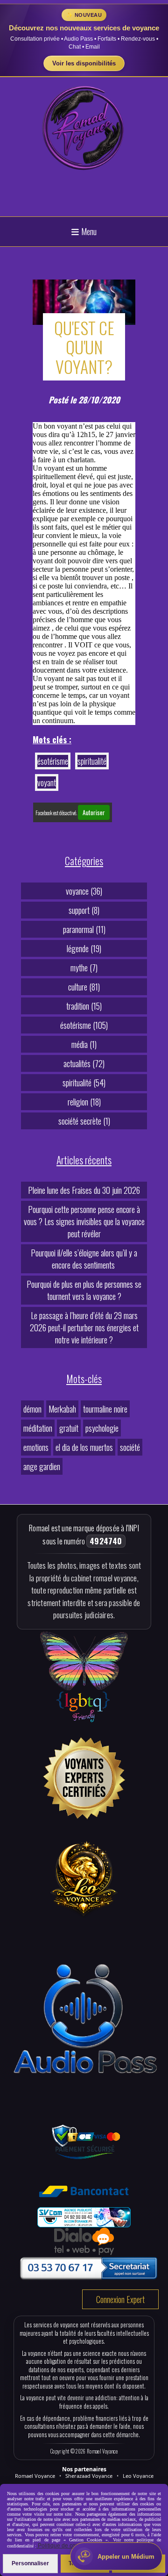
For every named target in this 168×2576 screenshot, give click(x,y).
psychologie (102, 1428)
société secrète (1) (84, 1121)
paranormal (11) (84, 929)
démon (32, 1409)
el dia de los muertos (84, 1447)
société (130, 1447)
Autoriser (94, 812)
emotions (36, 1447)
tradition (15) (84, 1006)
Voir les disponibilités (84, 63)
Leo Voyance (138, 2476)
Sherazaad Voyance (89, 2476)
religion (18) (84, 1102)
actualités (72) (84, 1063)
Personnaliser (30, 2563)
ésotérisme (53, 761)
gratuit (69, 1428)
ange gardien (42, 1466)
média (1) (84, 1044)
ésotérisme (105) (84, 1025)
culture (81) (84, 987)
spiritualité (92, 761)
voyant (47, 782)
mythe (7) (84, 968)
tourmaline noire (105, 1409)
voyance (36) (84, 891)
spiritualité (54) (84, 1083)
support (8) (84, 910)
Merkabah (62, 1409)
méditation (38, 1428)
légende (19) (84, 948)
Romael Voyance (35, 2476)
